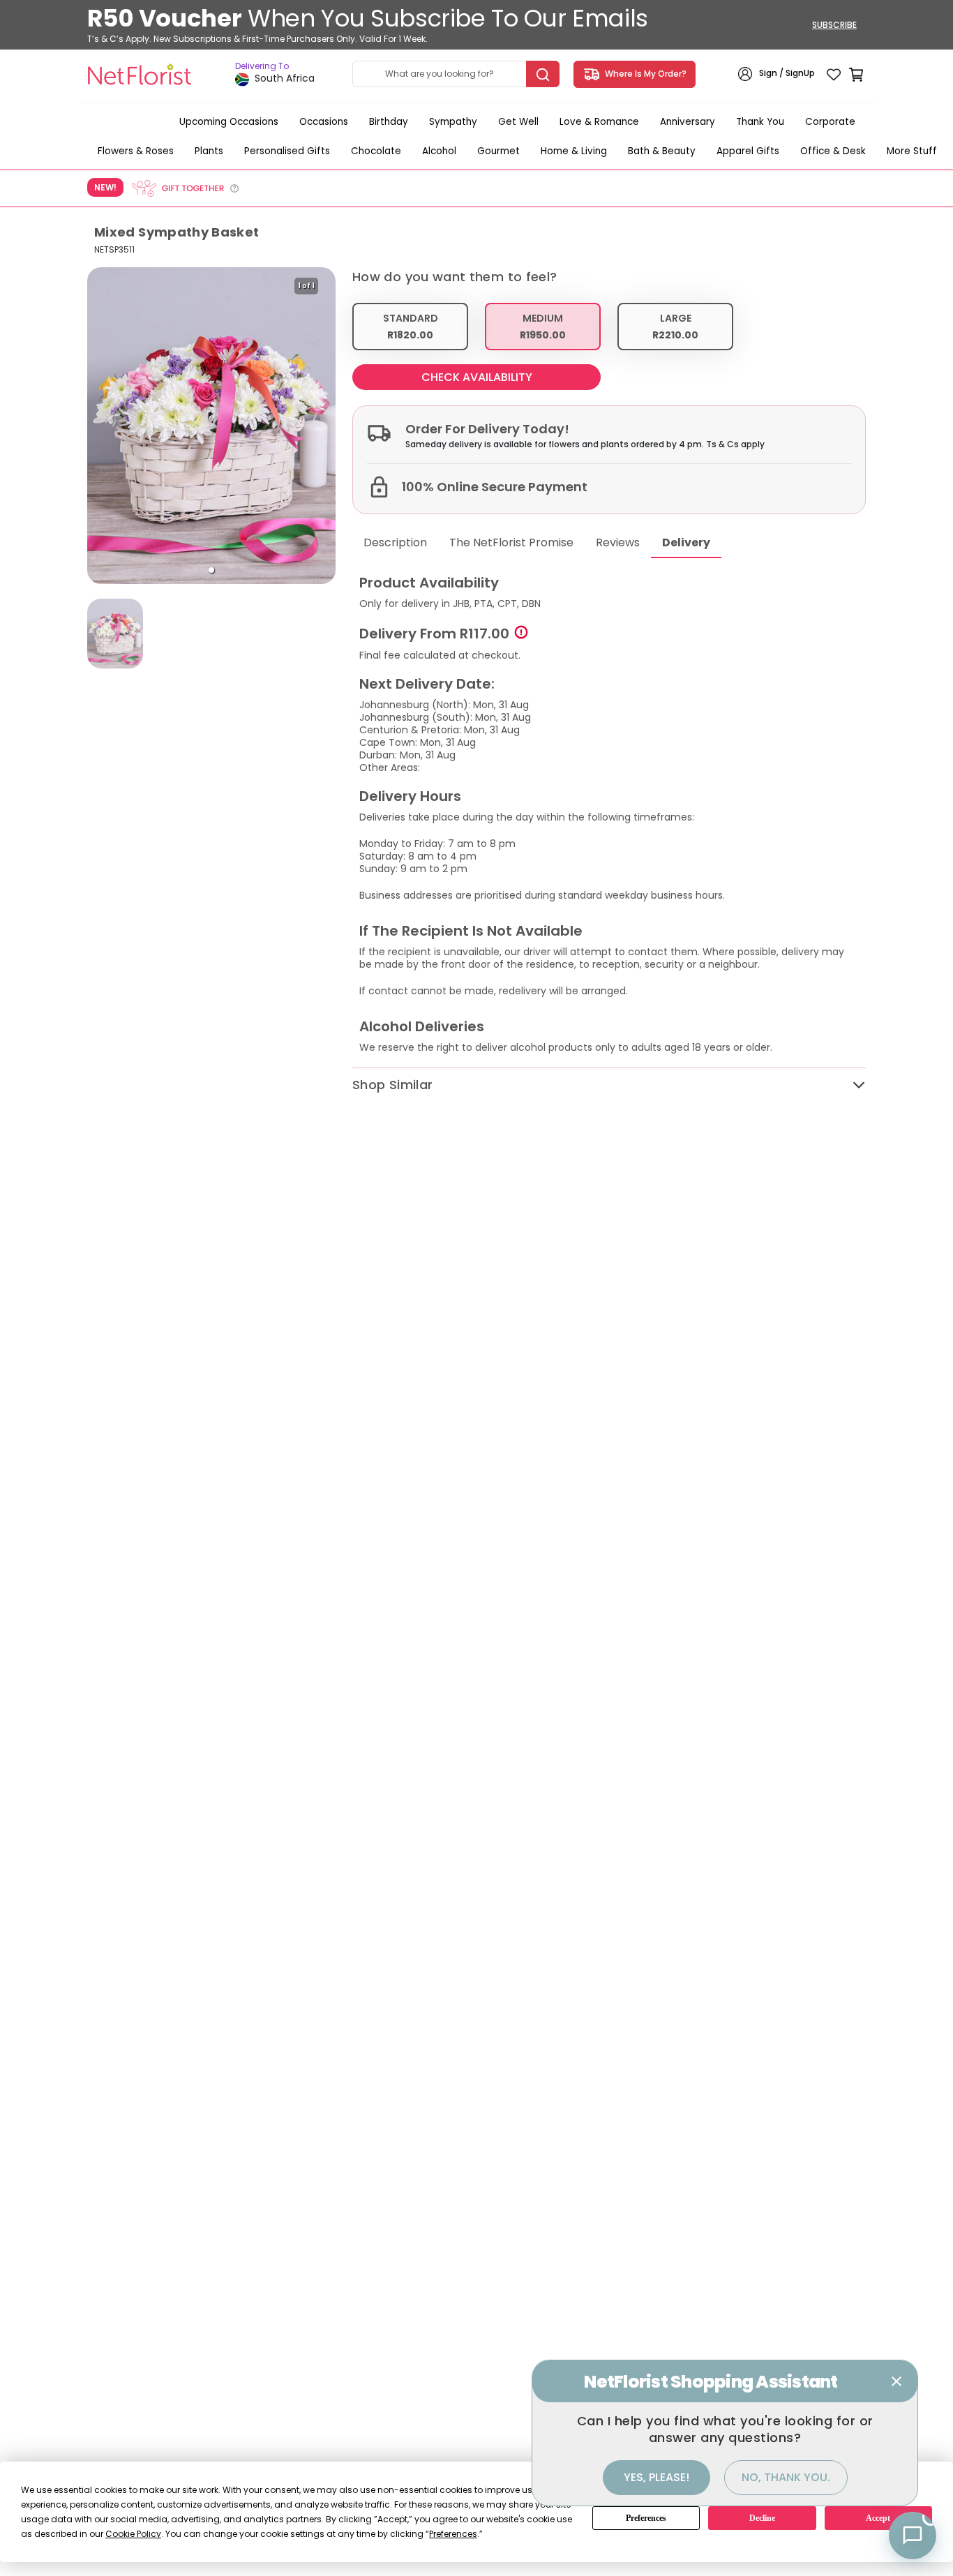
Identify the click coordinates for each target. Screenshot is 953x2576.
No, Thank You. (786, 2477)
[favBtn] (834, 74)
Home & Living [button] (574, 151)
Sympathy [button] (453, 122)
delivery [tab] (686, 542)
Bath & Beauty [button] (662, 151)
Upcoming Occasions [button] (229, 122)
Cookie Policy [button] (133, 2534)
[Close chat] (896, 2381)
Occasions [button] (324, 122)
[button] (211, 570)
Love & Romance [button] (599, 122)
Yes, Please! (656, 2477)
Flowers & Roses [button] (136, 151)
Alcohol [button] (439, 151)
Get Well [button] (518, 122)
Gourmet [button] (498, 151)
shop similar (392, 1085)
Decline (762, 2518)
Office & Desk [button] (833, 151)
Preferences (646, 2518)
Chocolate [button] (376, 151)
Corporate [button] (830, 122)
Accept (878, 2518)
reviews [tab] (618, 542)
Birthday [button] (389, 122)
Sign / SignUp (787, 74)
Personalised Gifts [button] (287, 151)
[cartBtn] (856, 74)
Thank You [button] (760, 122)
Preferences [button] (453, 2534)
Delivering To (262, 66)
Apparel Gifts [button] (748, 151)
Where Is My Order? (644, 74)
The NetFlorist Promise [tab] (511, 542)
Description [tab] (395, 542)
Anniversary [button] (688, 122)
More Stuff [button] (912, 151)
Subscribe (834, 25)
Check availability (477, 377)
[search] (543, 74)
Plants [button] (209, 151)
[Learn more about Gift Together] (185, 188)
